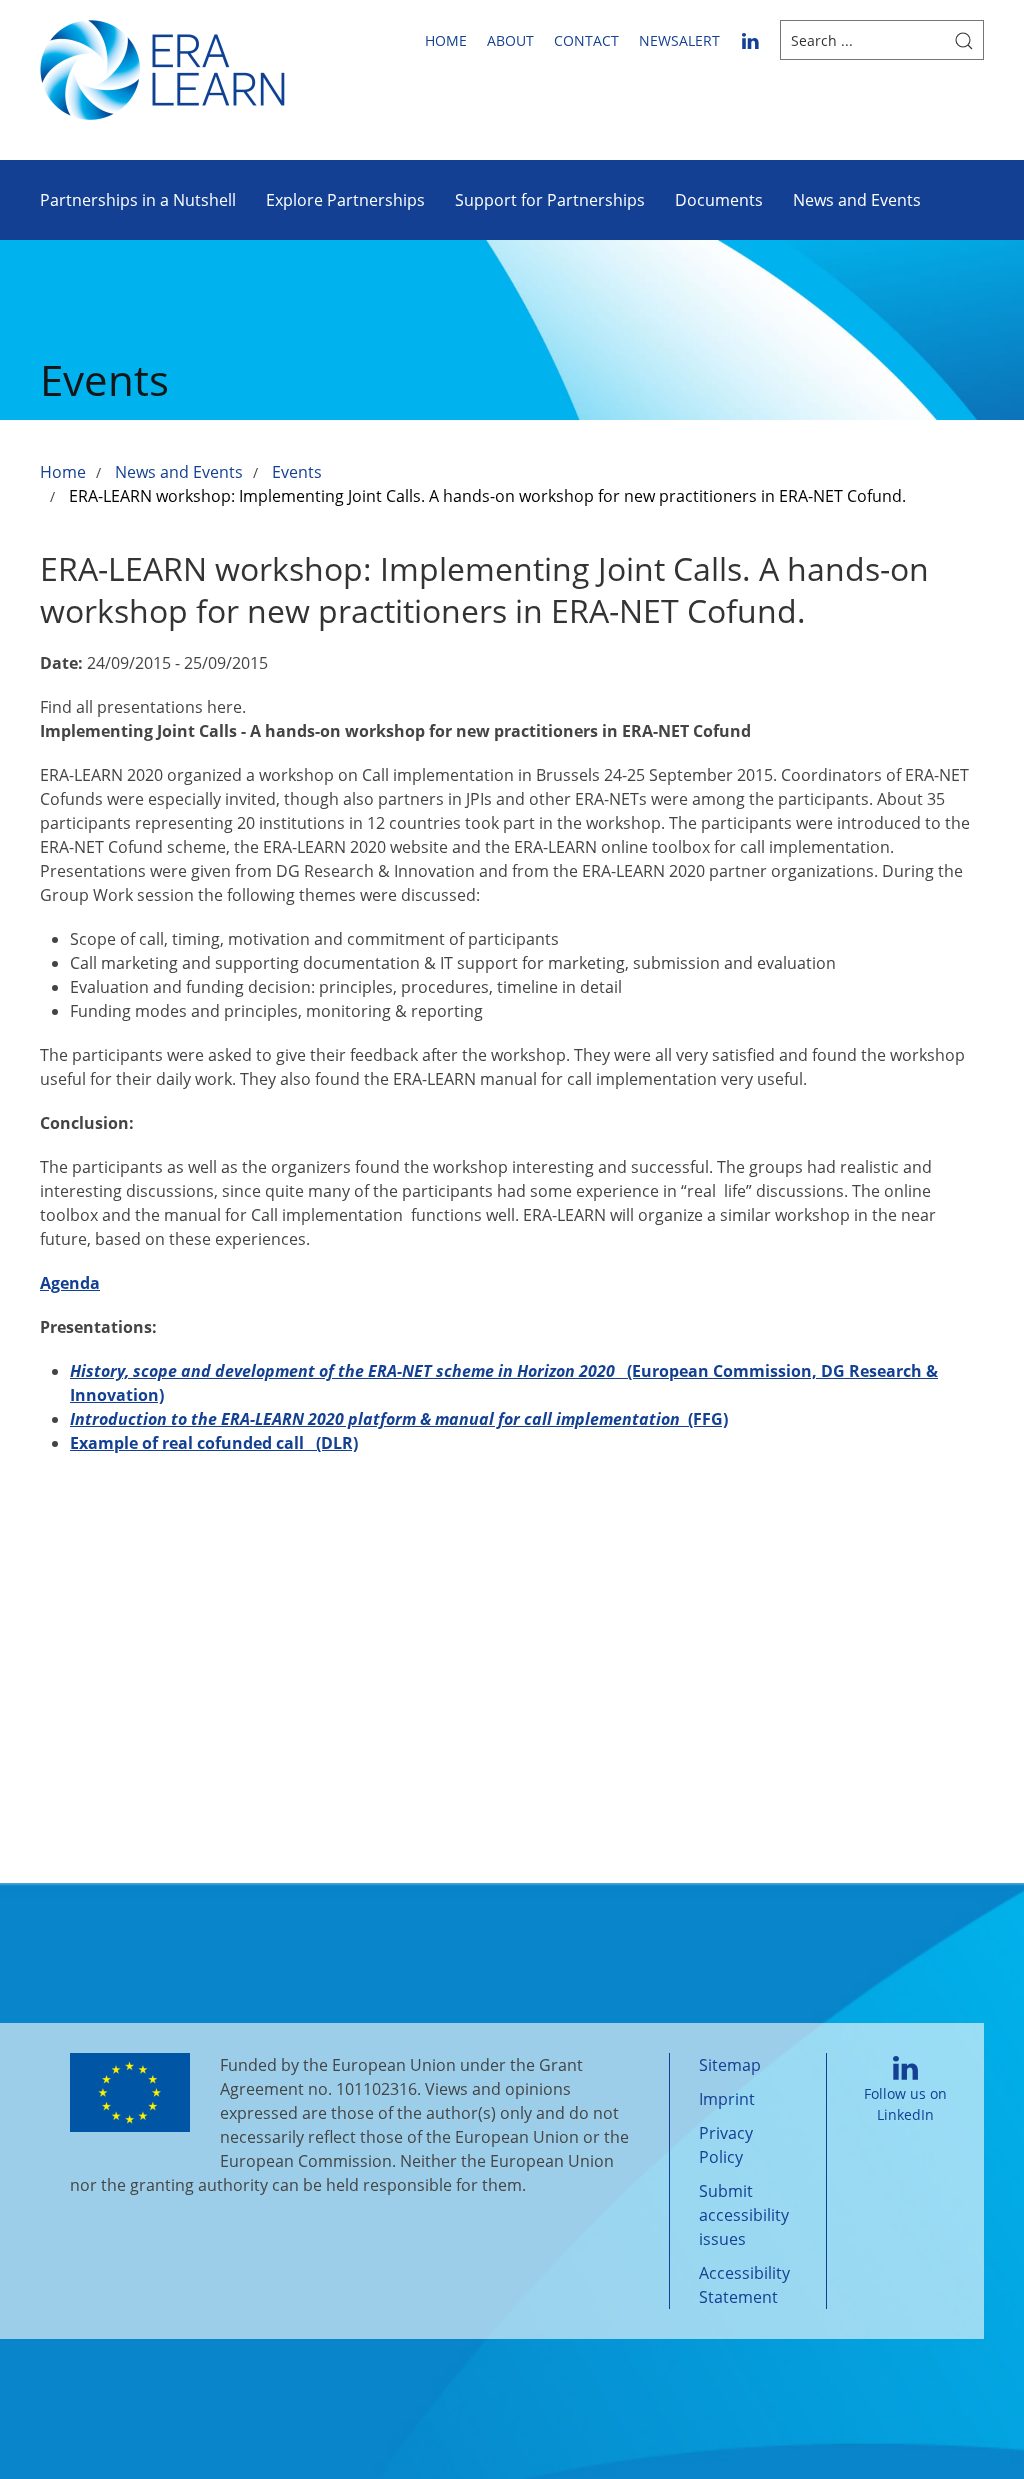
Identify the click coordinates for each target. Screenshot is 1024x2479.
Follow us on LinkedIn (905, 2104)
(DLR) (214, 1443)
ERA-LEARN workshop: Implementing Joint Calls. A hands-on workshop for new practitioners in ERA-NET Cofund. (487, 496)
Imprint (727, 2099)
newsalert (679, 40)
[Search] (964, 40)
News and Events (857, 200)
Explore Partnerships (345, 200)
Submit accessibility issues (744, 2215)
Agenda (70, 1283)
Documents (719, 200)
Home (446, 40)
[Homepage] (162, 68)
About (510, 40)
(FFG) (399, 1419)
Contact (586, 40)
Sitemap (730, 2065)
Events (297, 472)
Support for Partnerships (550, 200)
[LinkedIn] (750, 40)
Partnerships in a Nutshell (138, 200)
